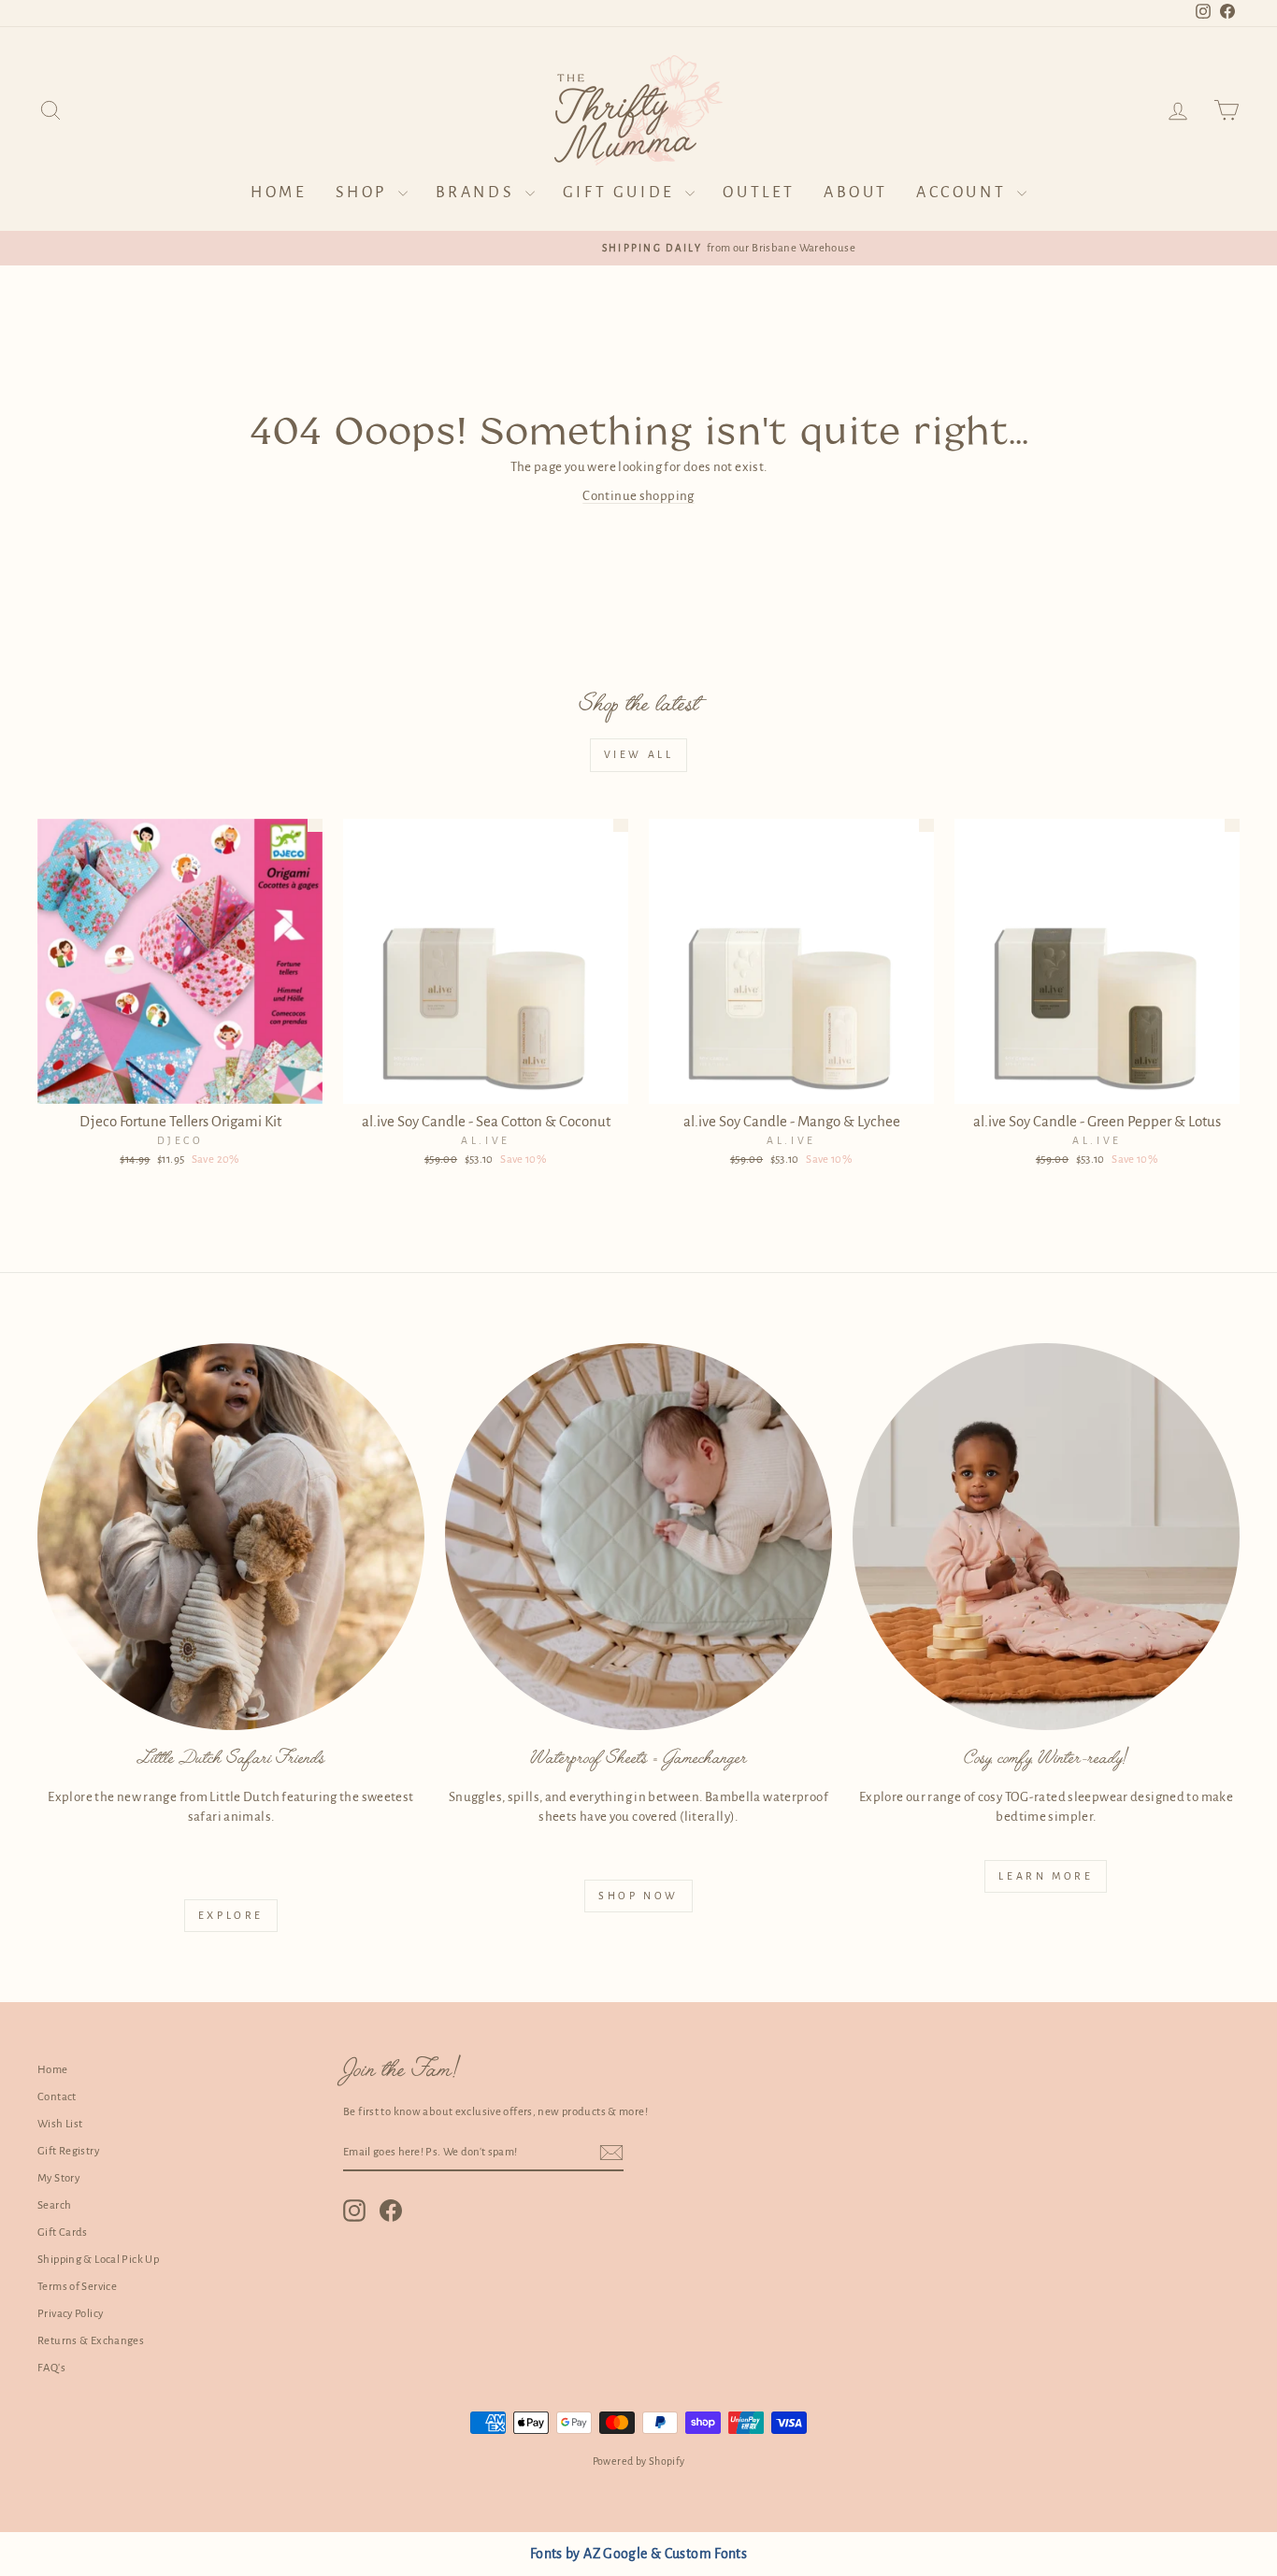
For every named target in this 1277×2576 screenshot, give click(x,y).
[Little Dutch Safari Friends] (231, 1537)
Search (54, 2205)
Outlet (759, 193)
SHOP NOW (638, 1896)
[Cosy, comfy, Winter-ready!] (1046, 1537)
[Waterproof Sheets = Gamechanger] (638, 1537)
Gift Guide (622, 193)
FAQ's (51, 2368)
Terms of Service (77, 2287)
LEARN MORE (1046, 1876)
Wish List (60, 2124)
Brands (478, 193)
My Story (58, 2178)
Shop (365, 193)
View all (639, 754)
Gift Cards (63, 2233)
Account (964, 193)
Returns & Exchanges (91, 2341)
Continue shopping (638, 496)
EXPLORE (231, 1915)
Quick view (180, 1083)
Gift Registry (68, 2151)
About (856, 193)
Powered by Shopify (639, 2461)
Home (279, 193)
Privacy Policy (70, 2314)
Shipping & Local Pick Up (98, 2260)
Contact (57, 2097)
